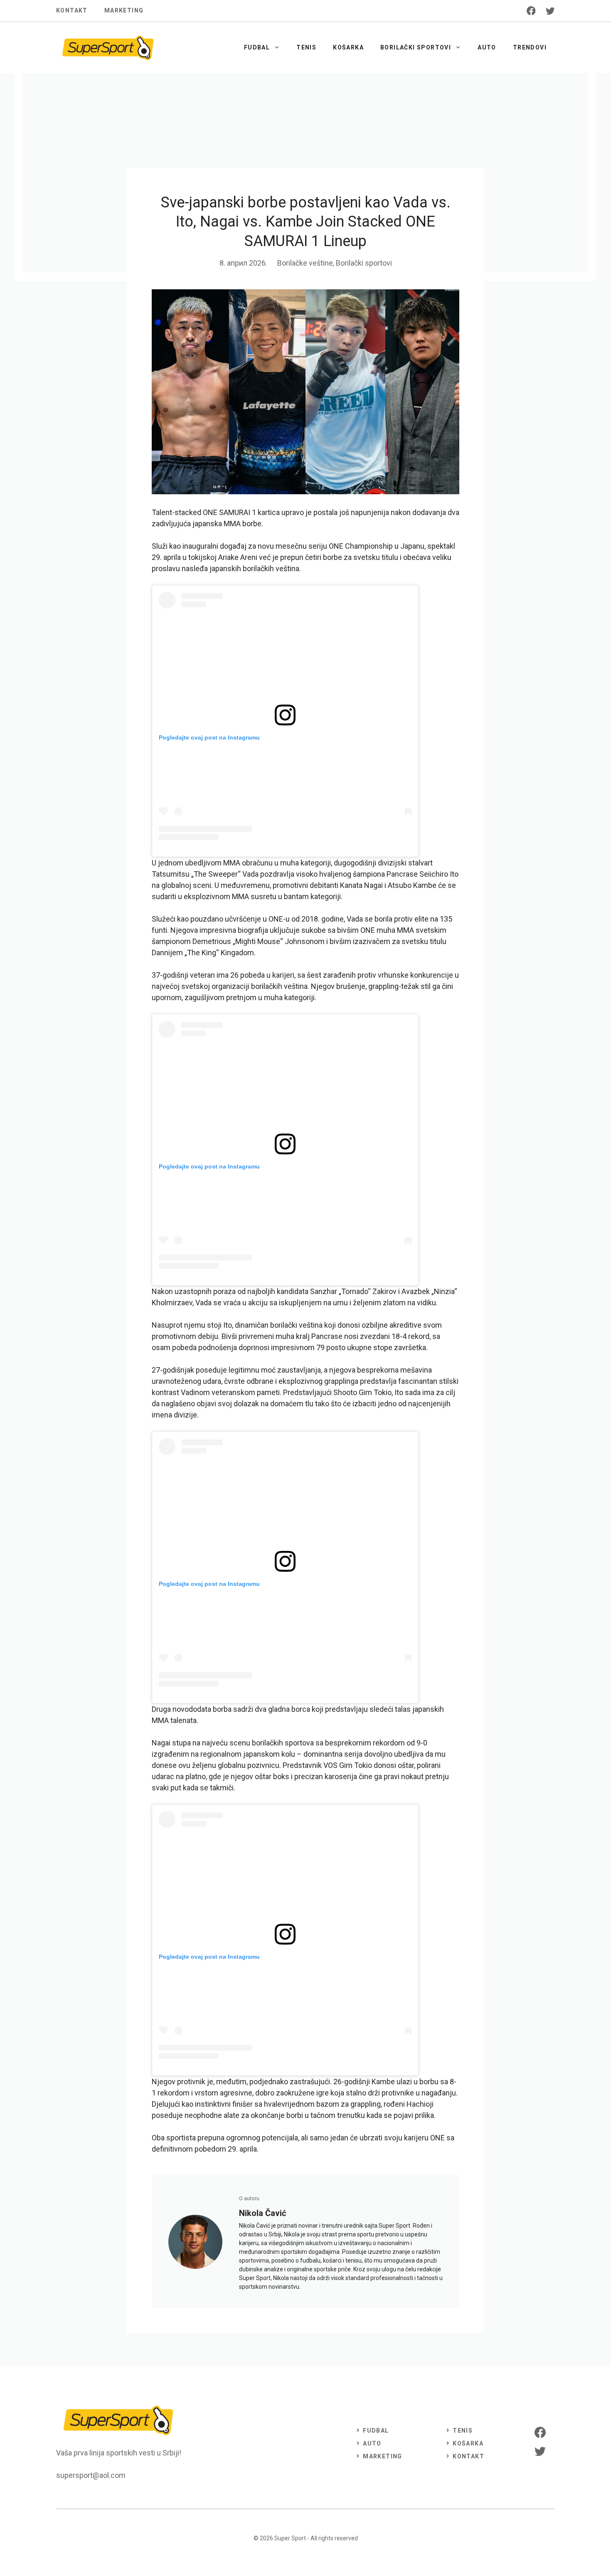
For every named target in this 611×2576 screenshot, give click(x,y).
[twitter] (550, 11)
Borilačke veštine (305, 263)
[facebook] (531, 11)
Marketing (124, 10)
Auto (487, 47)
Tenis (306, 47)
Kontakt (72, 10)
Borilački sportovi (416, 47)
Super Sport (290, 2538)
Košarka (348, 47)
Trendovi (530, 47)
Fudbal (257, 47)
